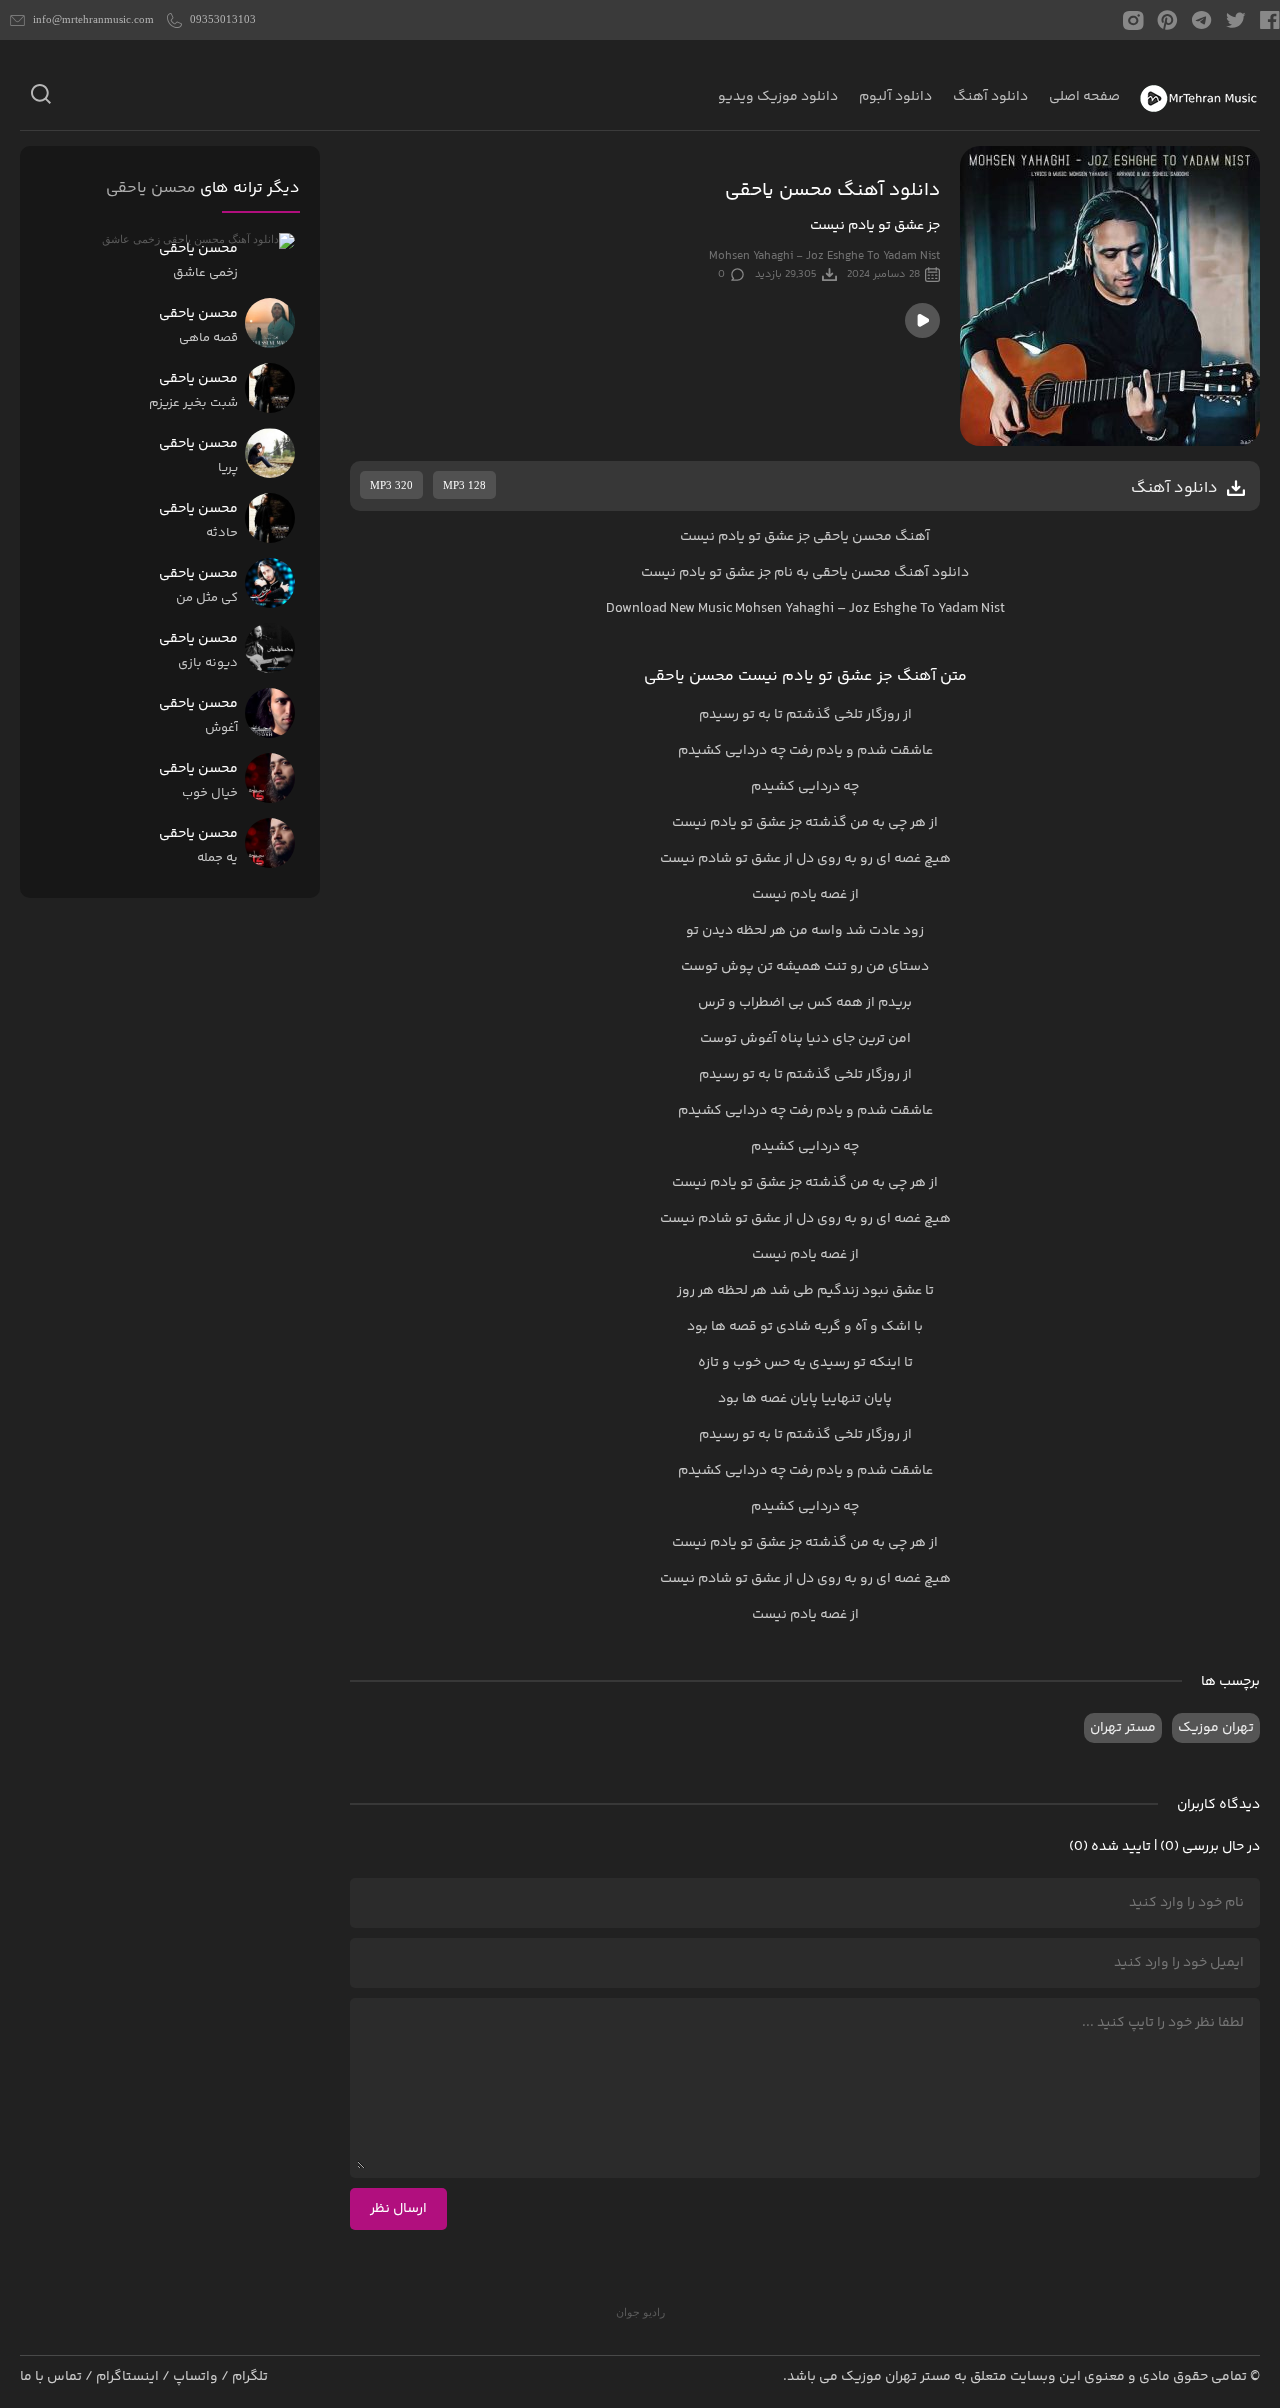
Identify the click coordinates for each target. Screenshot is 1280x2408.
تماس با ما (51, 2377)
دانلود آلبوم (895, 97)
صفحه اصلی (1084, 97)
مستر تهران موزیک (896, 2377)
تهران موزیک (1216, 1728)
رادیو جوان (640, 2312)
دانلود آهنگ (990, 97)
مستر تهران (1123, 1728)
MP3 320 (391, 485)
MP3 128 (464, 485)
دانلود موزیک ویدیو (778, 97)
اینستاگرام (127, 2377)
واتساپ (195, 2377)
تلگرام (250, 2377)
